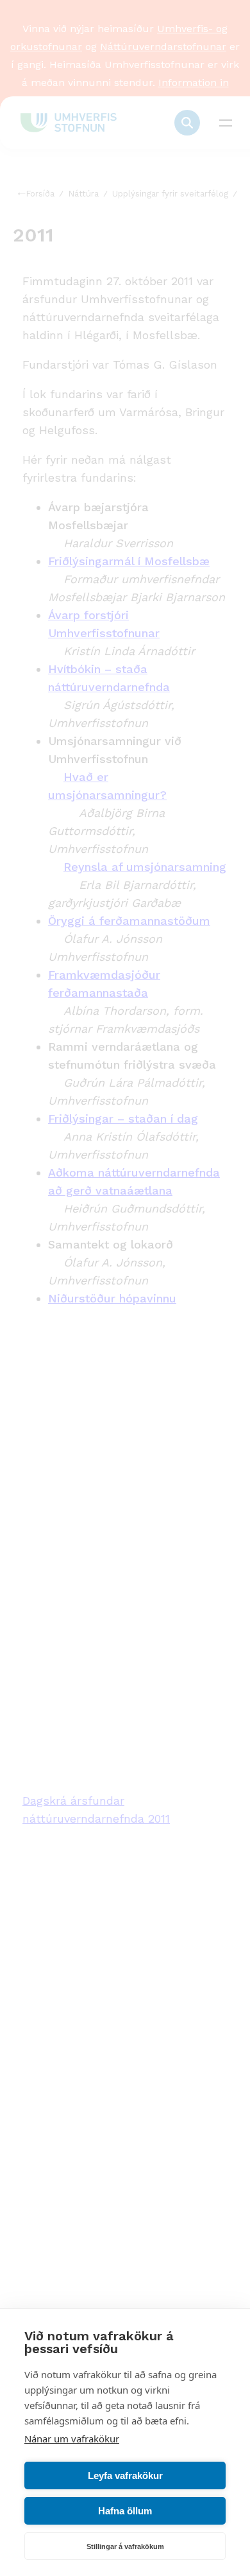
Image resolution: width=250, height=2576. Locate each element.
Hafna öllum (125, 2511)
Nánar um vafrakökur (72, 2439)
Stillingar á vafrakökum (125, 2546)
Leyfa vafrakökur (125, 2475)
